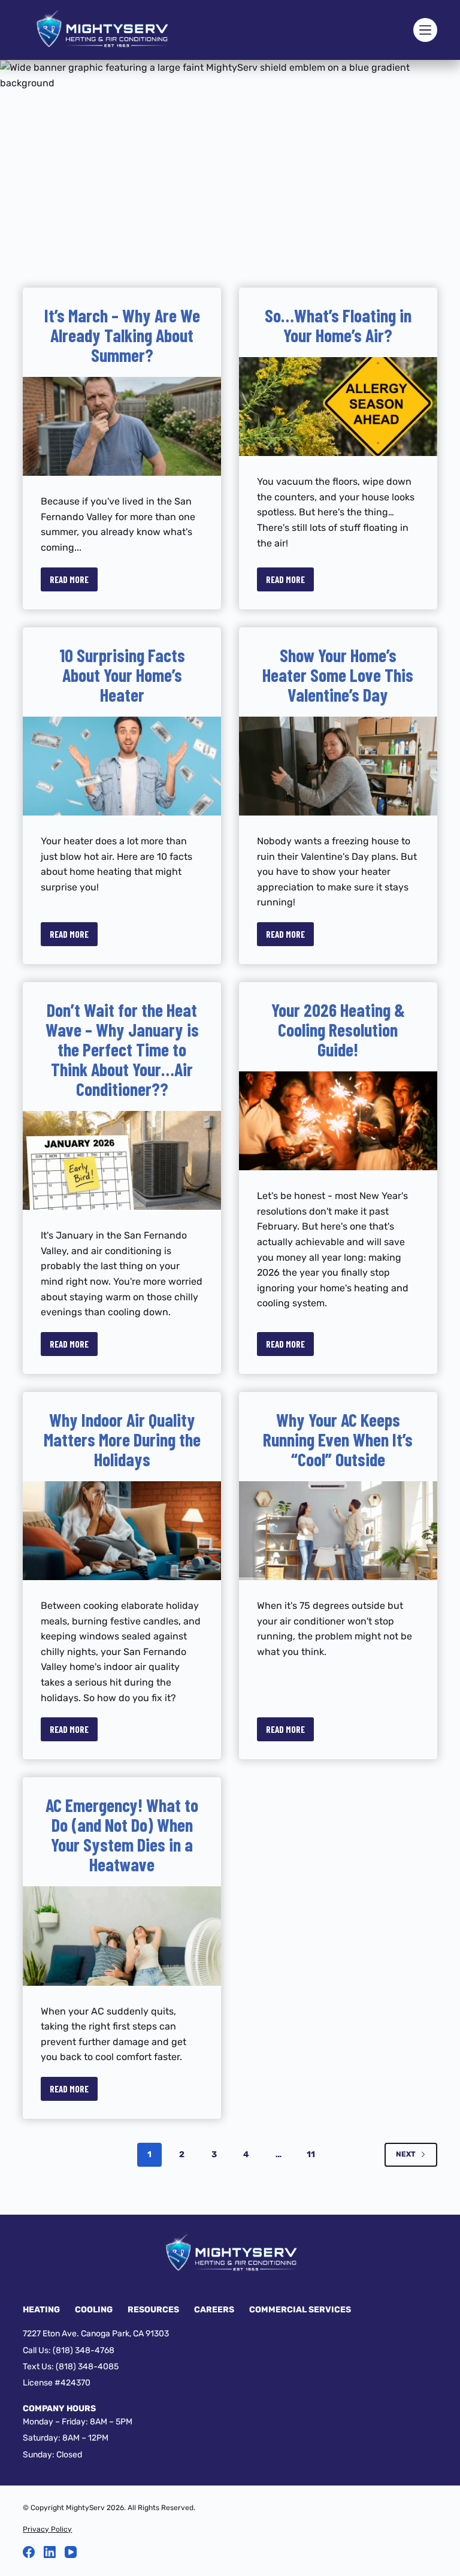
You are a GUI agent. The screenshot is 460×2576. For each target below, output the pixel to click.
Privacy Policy (47, 2529)
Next (406, 2154)
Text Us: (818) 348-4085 (71, 2367)
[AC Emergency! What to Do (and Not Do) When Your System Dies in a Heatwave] (122, 1936)
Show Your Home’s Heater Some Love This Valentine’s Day (338, 675)
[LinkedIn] (50, 2552)
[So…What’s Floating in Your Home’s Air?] (338, 407)
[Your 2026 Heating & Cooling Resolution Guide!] (338, 1121)
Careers (214, 2310)
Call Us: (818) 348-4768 (69, 2350)
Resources (153, 2310)
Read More (74, 583)
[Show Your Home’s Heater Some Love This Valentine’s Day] (338, 766)
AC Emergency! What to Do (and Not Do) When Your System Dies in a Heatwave (122, 1834)
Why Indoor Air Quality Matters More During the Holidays (122, 1439)
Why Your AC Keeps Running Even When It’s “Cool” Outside (338, 1439)
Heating (41, 2310)
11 (311, 2154)
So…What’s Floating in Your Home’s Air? (338, 325)
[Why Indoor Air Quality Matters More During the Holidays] (122, 1531)
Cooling (94, 2310)
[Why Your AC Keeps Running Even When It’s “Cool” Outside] (338, 1531)
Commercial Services (300, 2310)
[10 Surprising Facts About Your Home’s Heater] (122, 766)
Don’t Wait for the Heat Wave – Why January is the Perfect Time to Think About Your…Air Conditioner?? (122, 1049)
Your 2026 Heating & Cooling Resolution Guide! (338, 1029)
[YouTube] (71, 2552)
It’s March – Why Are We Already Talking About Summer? (122, 335)
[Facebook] (29, 2552)
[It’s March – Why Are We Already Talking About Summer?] (122, 426)
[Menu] (425, 30)
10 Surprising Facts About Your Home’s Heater (122, 675)
